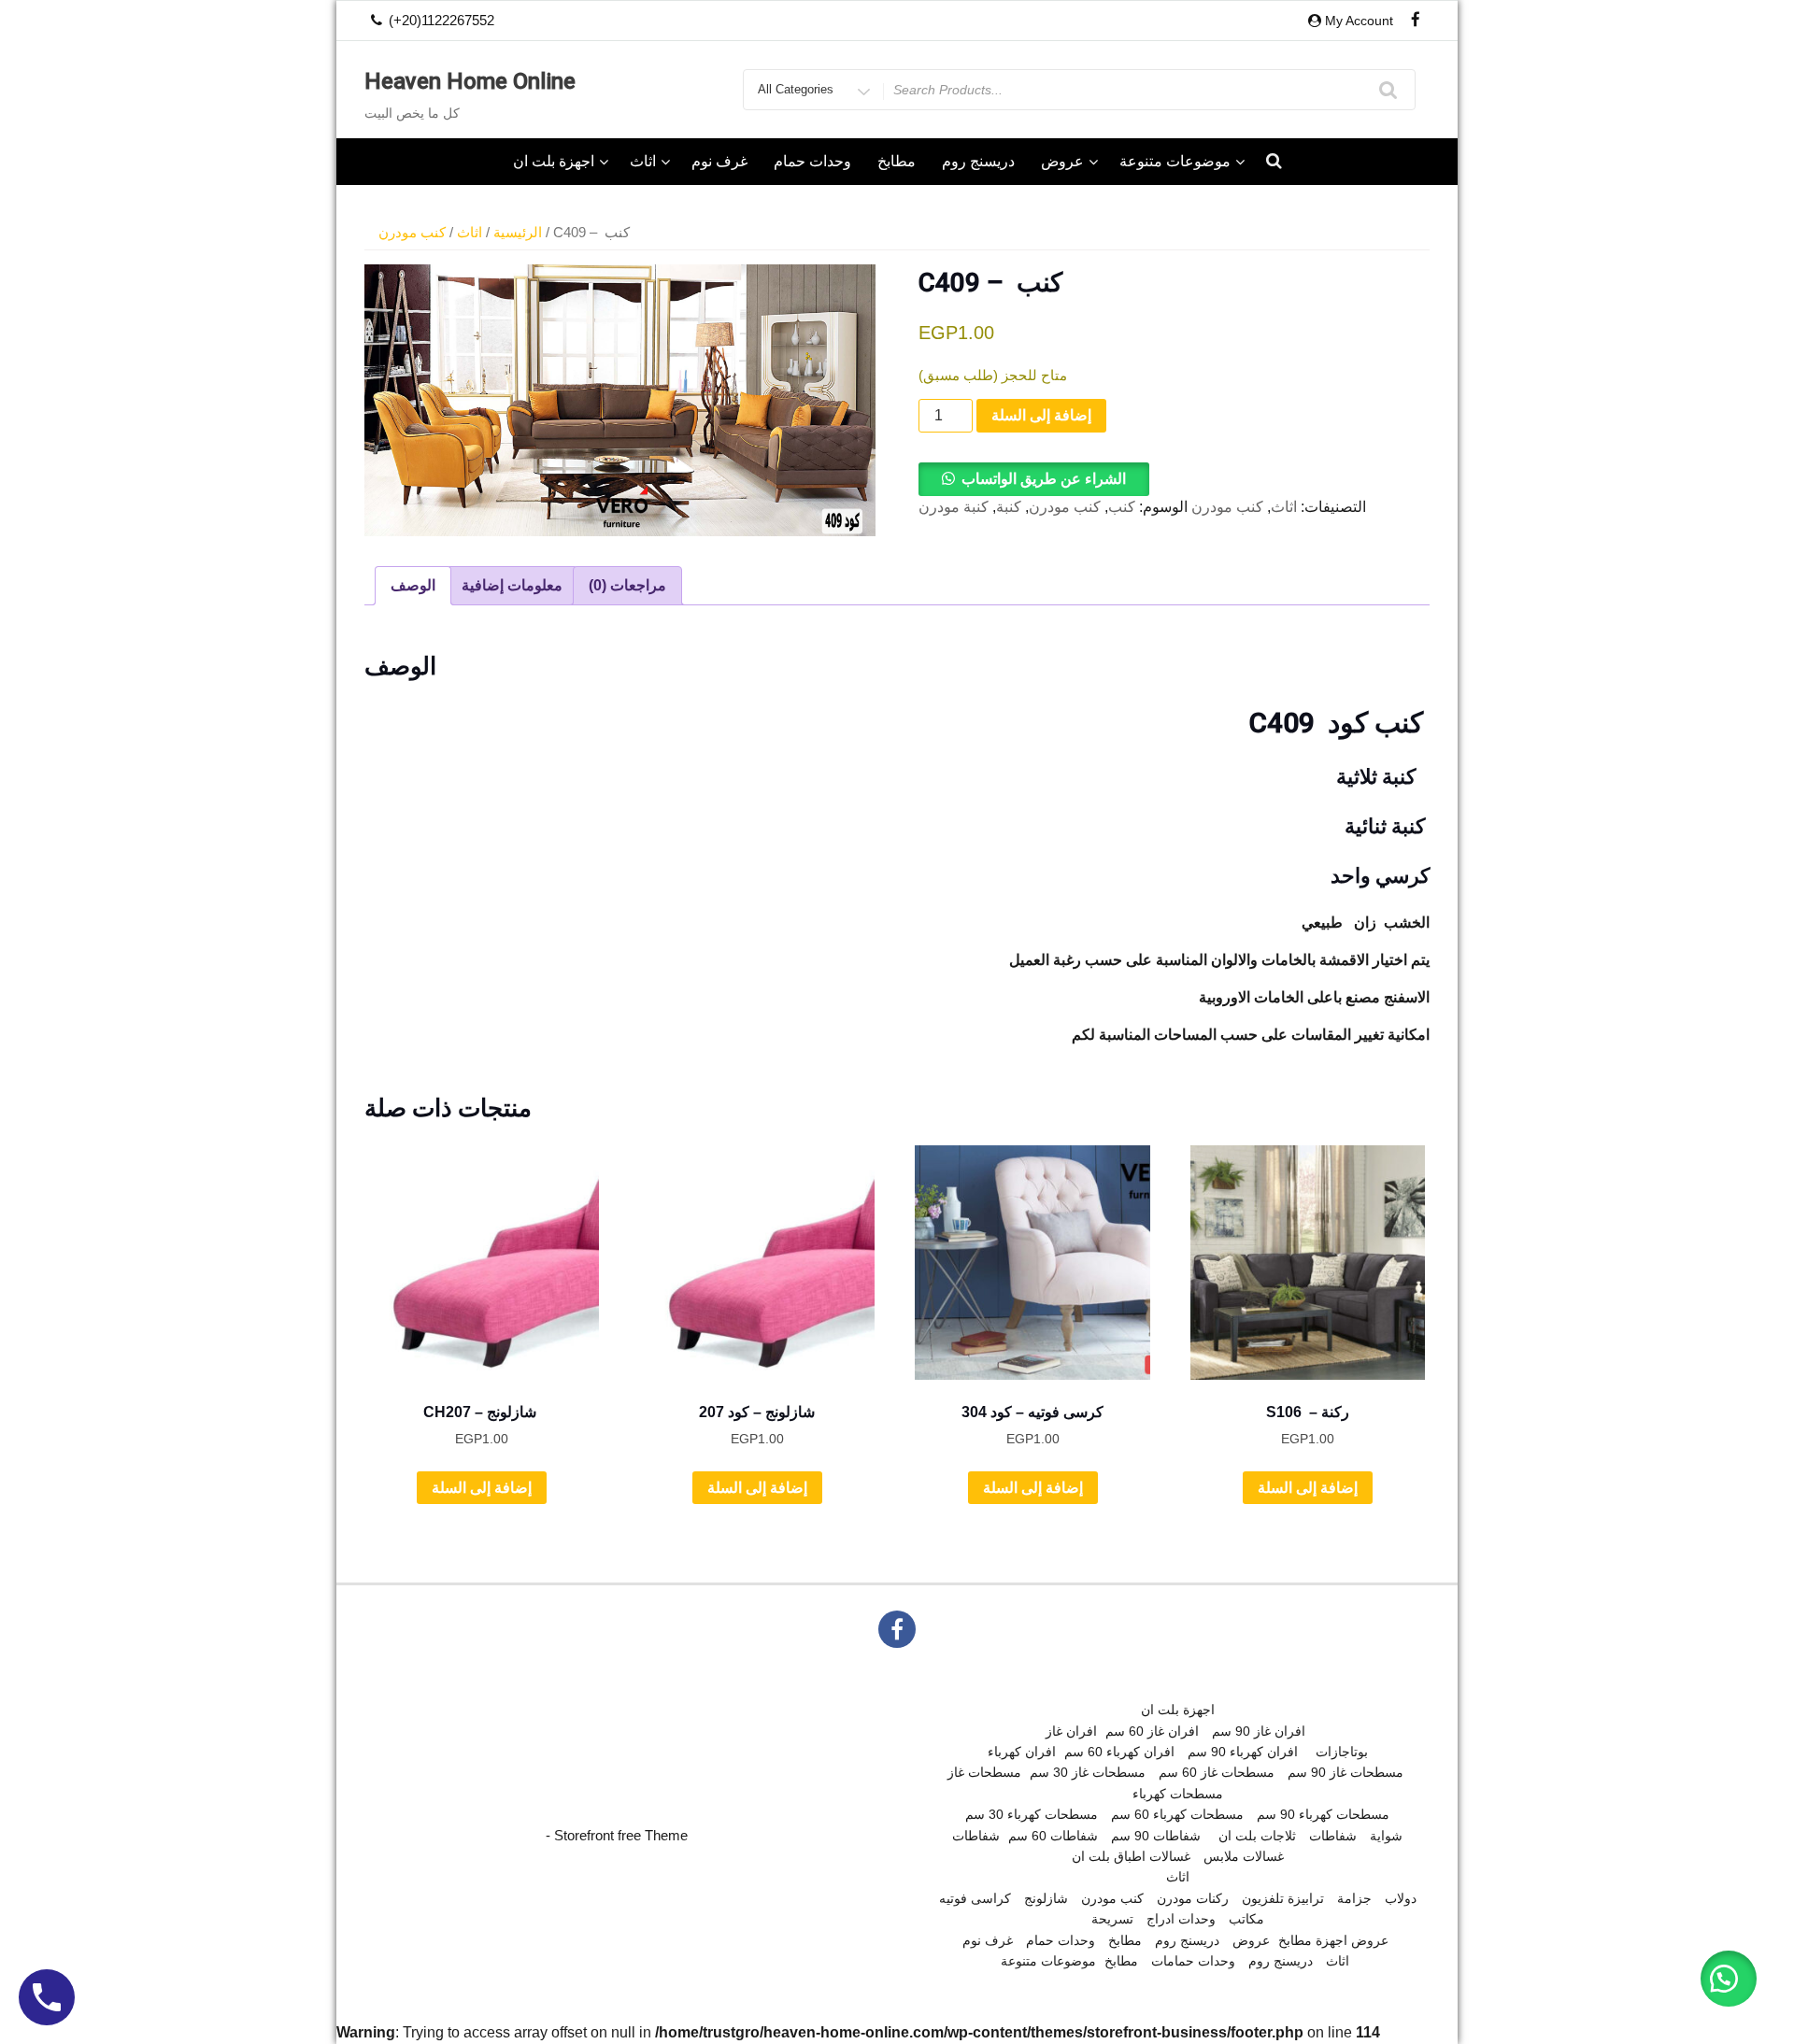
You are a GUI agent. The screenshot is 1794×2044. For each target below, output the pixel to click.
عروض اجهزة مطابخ (1333, 1940)
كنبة (1009, 507)
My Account (1359, 21)
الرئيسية (518, 233)
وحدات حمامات (1193, 1961)
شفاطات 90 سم (1156, 1836)
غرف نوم (719, 161)
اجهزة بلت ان (554, 161)
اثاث (643, 161)
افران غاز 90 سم (1259, 1731)
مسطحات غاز (984, 1772)
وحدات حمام (812, 161)
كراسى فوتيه (975, 1898)
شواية (1386, 1836)
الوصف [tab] (413, 585)
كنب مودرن (412, 233)
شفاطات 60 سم (1053, 1836)
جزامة (1354, 1898)
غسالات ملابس (1244, 1856)
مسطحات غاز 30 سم (1088, 1772)
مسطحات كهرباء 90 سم (1323, 1814)
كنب (1122, 507)
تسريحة (1112, 1919)
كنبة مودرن (954, 507)
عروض (1062, 161)
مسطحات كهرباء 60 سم (1177, 1814)
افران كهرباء (1022, 1752)
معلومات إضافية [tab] (512, 585)
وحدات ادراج (1181, 1919)
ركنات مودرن (1193, 1898)
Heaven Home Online (470, 81)
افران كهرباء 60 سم (1119, 1752)
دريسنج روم (978, 161)
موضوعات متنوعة (1175, 161)
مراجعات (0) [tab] (627, 585)
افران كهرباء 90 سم (1243, 1752)
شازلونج (1046, 1898)
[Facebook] (1416, 21)
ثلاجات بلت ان (1257, 1836)
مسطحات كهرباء (1178, 1794)
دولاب (1401, 1898)
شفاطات (976, 1836)
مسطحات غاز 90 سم (1345, 1772)
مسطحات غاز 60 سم (1217, 1772)
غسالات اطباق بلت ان (1131, 1856)
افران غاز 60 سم (1152, 1731)
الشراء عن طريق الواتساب (1044, 479)
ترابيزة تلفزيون (1283, 1898)
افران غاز (1071, 1731)
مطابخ (897, 161)
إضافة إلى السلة (1041, 415)
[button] (1034, 479)
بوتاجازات (1342, 1752)
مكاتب (1246, 1919)
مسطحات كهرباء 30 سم (1032, 1814)
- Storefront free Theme (617, 1835)
